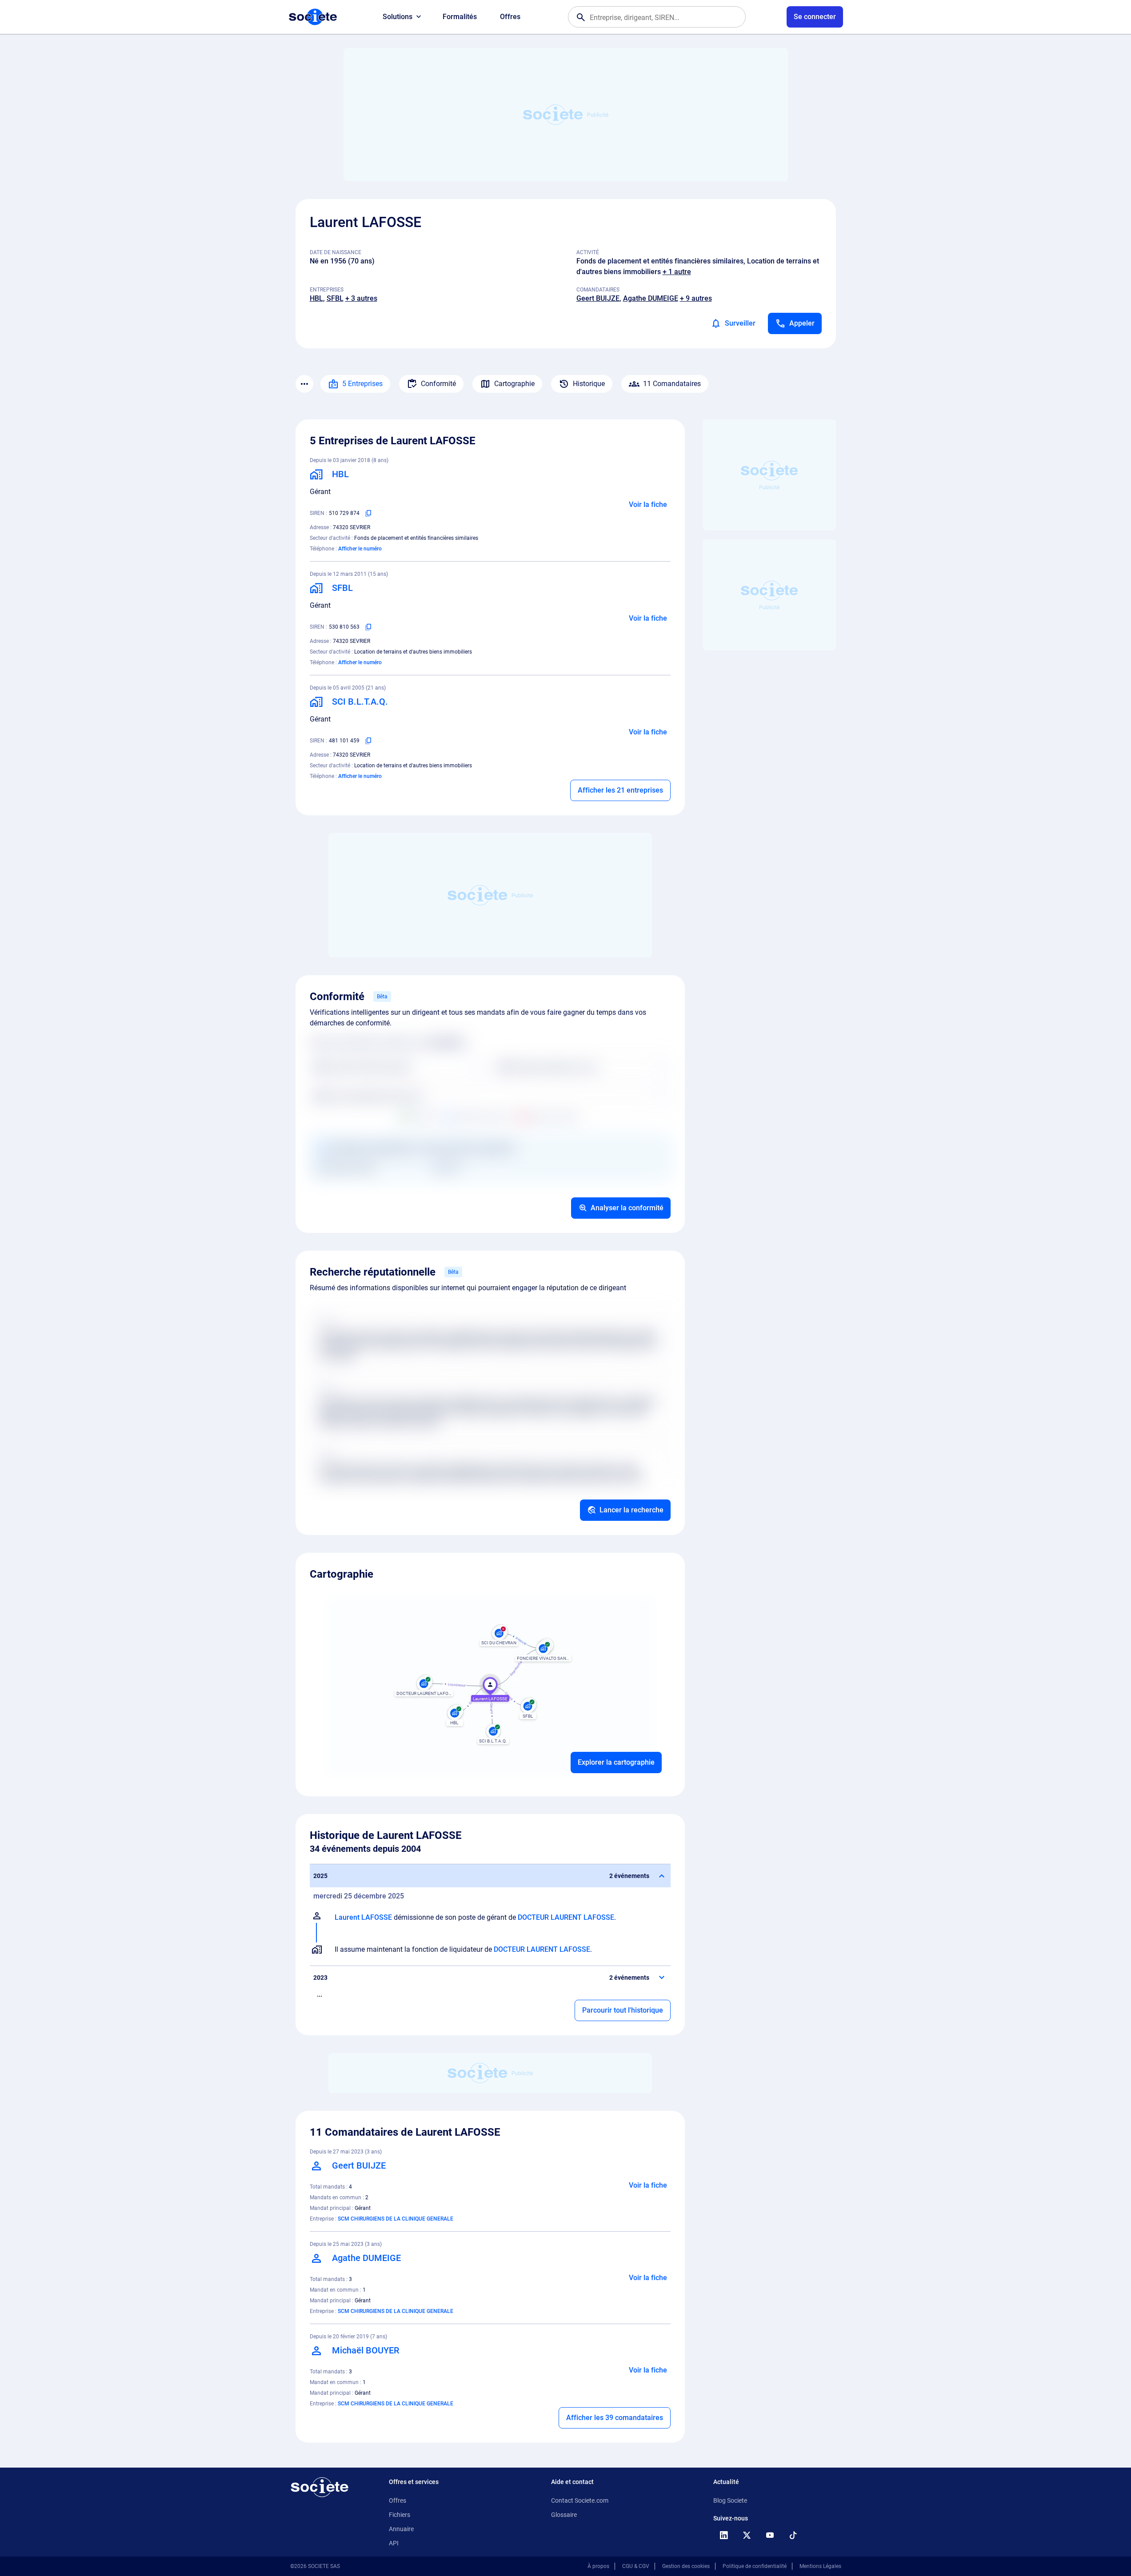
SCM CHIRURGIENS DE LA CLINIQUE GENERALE (396, 2219)
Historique (589, 384)
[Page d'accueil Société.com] (313, 17)
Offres (510, 17)
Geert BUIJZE (598, 298)
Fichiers (400, 2515)
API (394, 2543)
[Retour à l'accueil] (320, 2487)
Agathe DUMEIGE (651, 298)
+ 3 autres (361, 298)
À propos (598, 2566)
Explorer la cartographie (616, 1762)
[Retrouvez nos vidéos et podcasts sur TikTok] (793, 2535)
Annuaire (401, 2529)
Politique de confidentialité (755, 2566)
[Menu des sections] (304, 384)
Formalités (460, 17)
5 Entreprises (362, 384)
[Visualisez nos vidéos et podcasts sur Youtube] (770, 2535)
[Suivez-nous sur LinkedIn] (724, 2535)
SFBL (335, 298)
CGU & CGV (636, 2566)
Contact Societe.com (580, 2500)
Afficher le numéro (360, 549)
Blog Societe (730, 2500)
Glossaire (564, 2515)
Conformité (438, 384)
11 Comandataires (672, 384)
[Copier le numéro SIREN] (368, 513)
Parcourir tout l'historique (623, 2010)
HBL (316, 298)
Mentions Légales (820, 2566)
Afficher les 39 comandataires (615, 2418)
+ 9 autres (696, 298)
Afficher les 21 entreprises (620, 790)
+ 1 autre (677, 272)
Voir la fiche (648, 504)
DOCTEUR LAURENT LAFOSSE (566, 1917)
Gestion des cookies (686, 2566)
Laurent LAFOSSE (363, 1917)
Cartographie (514, 384)
